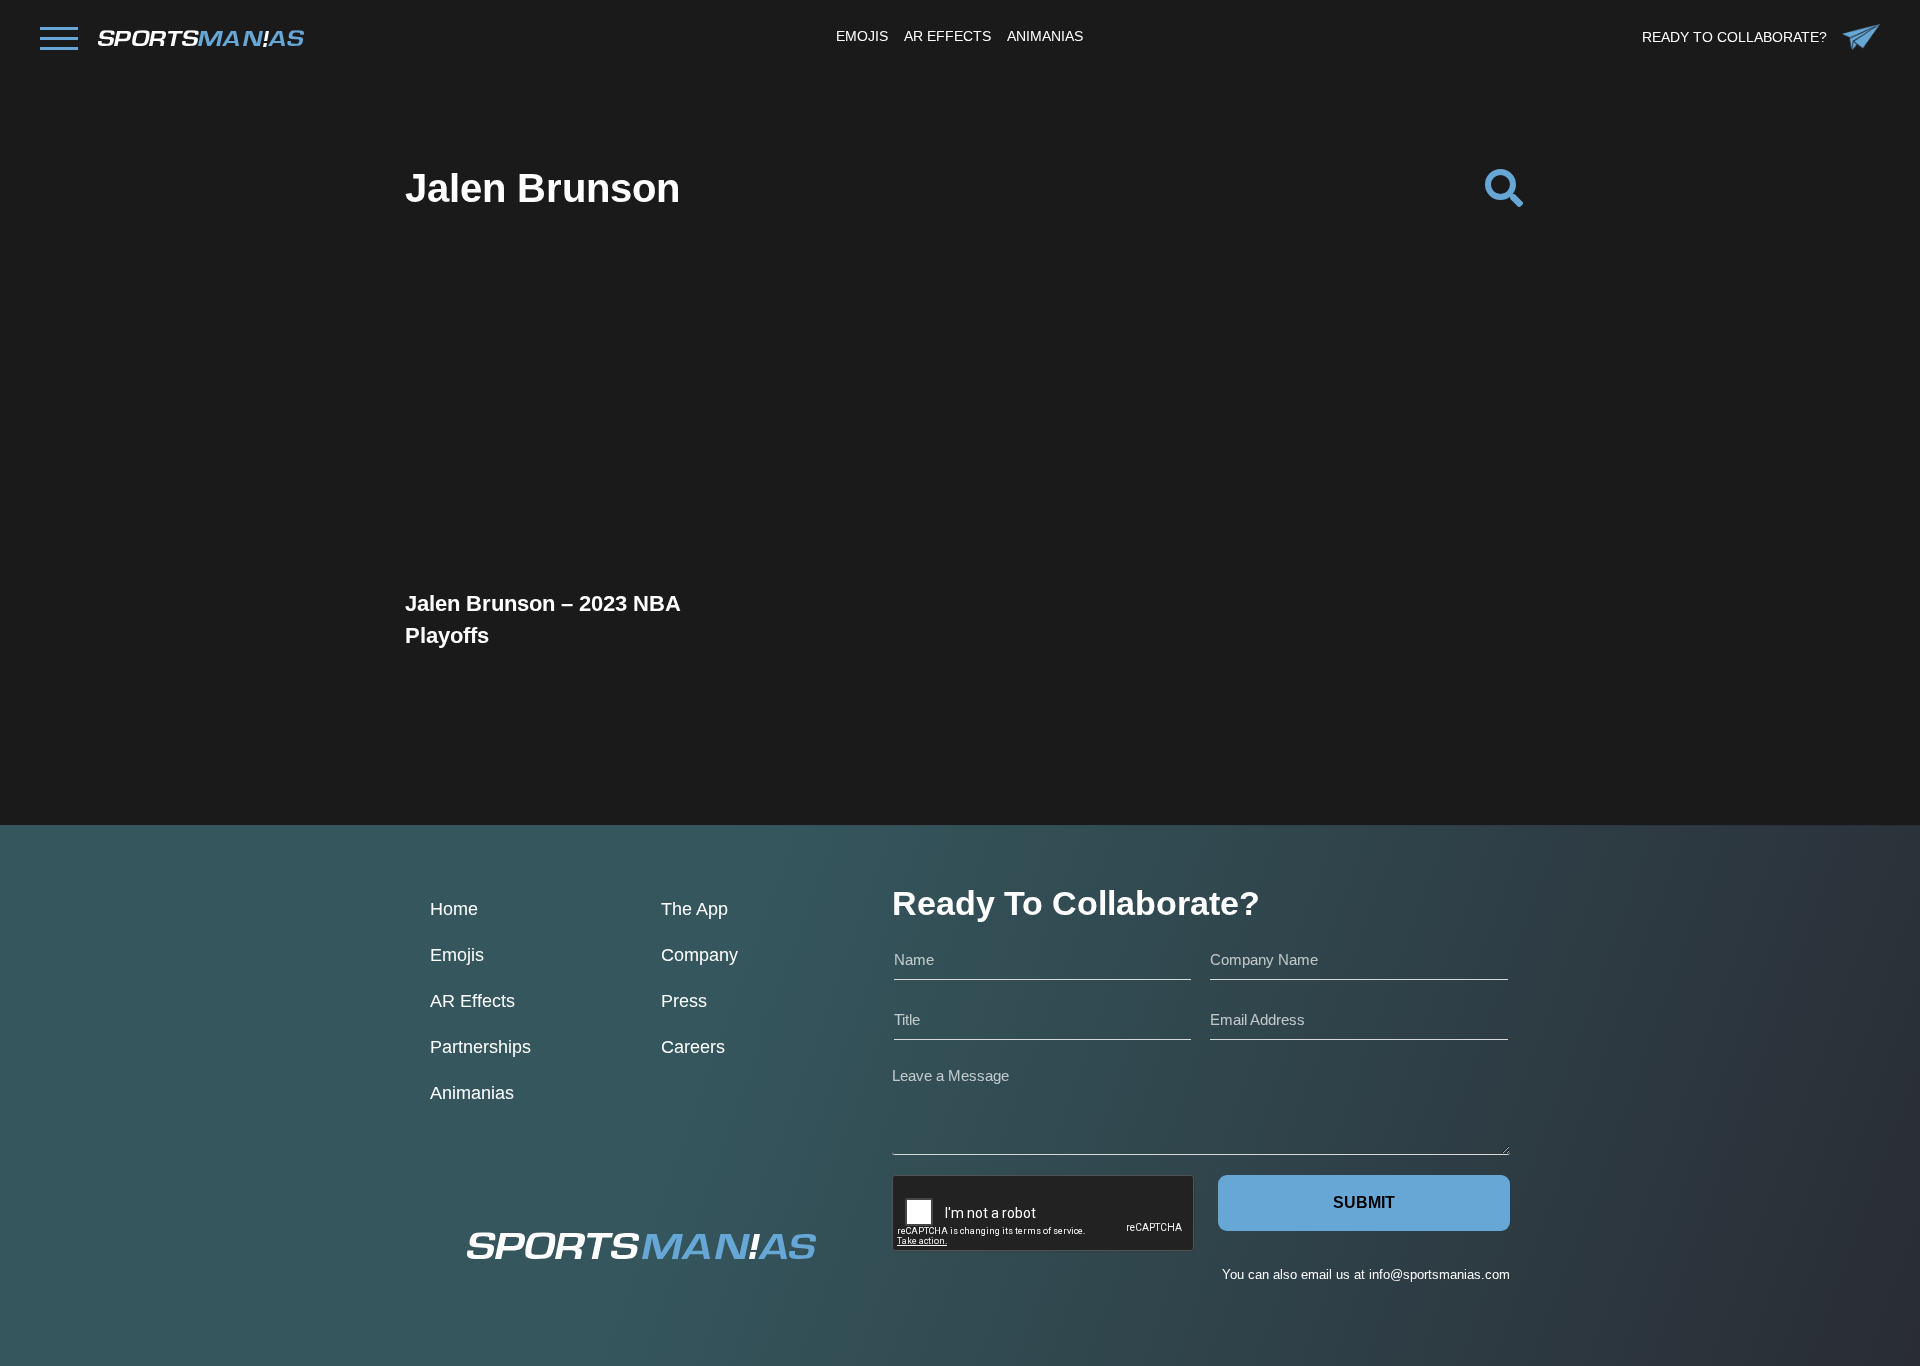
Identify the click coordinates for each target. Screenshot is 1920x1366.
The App (694, 909)
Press (684, 1001)
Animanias (472, 1093)
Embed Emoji (573, 541)
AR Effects (472, 1001)
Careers (693, 1047)
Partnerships (480, 1047)
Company (699, 955)
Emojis (457, 955)
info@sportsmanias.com (1439, 1274)
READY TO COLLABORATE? (1734, 37)
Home (454, 909)
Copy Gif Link (583, 490)
